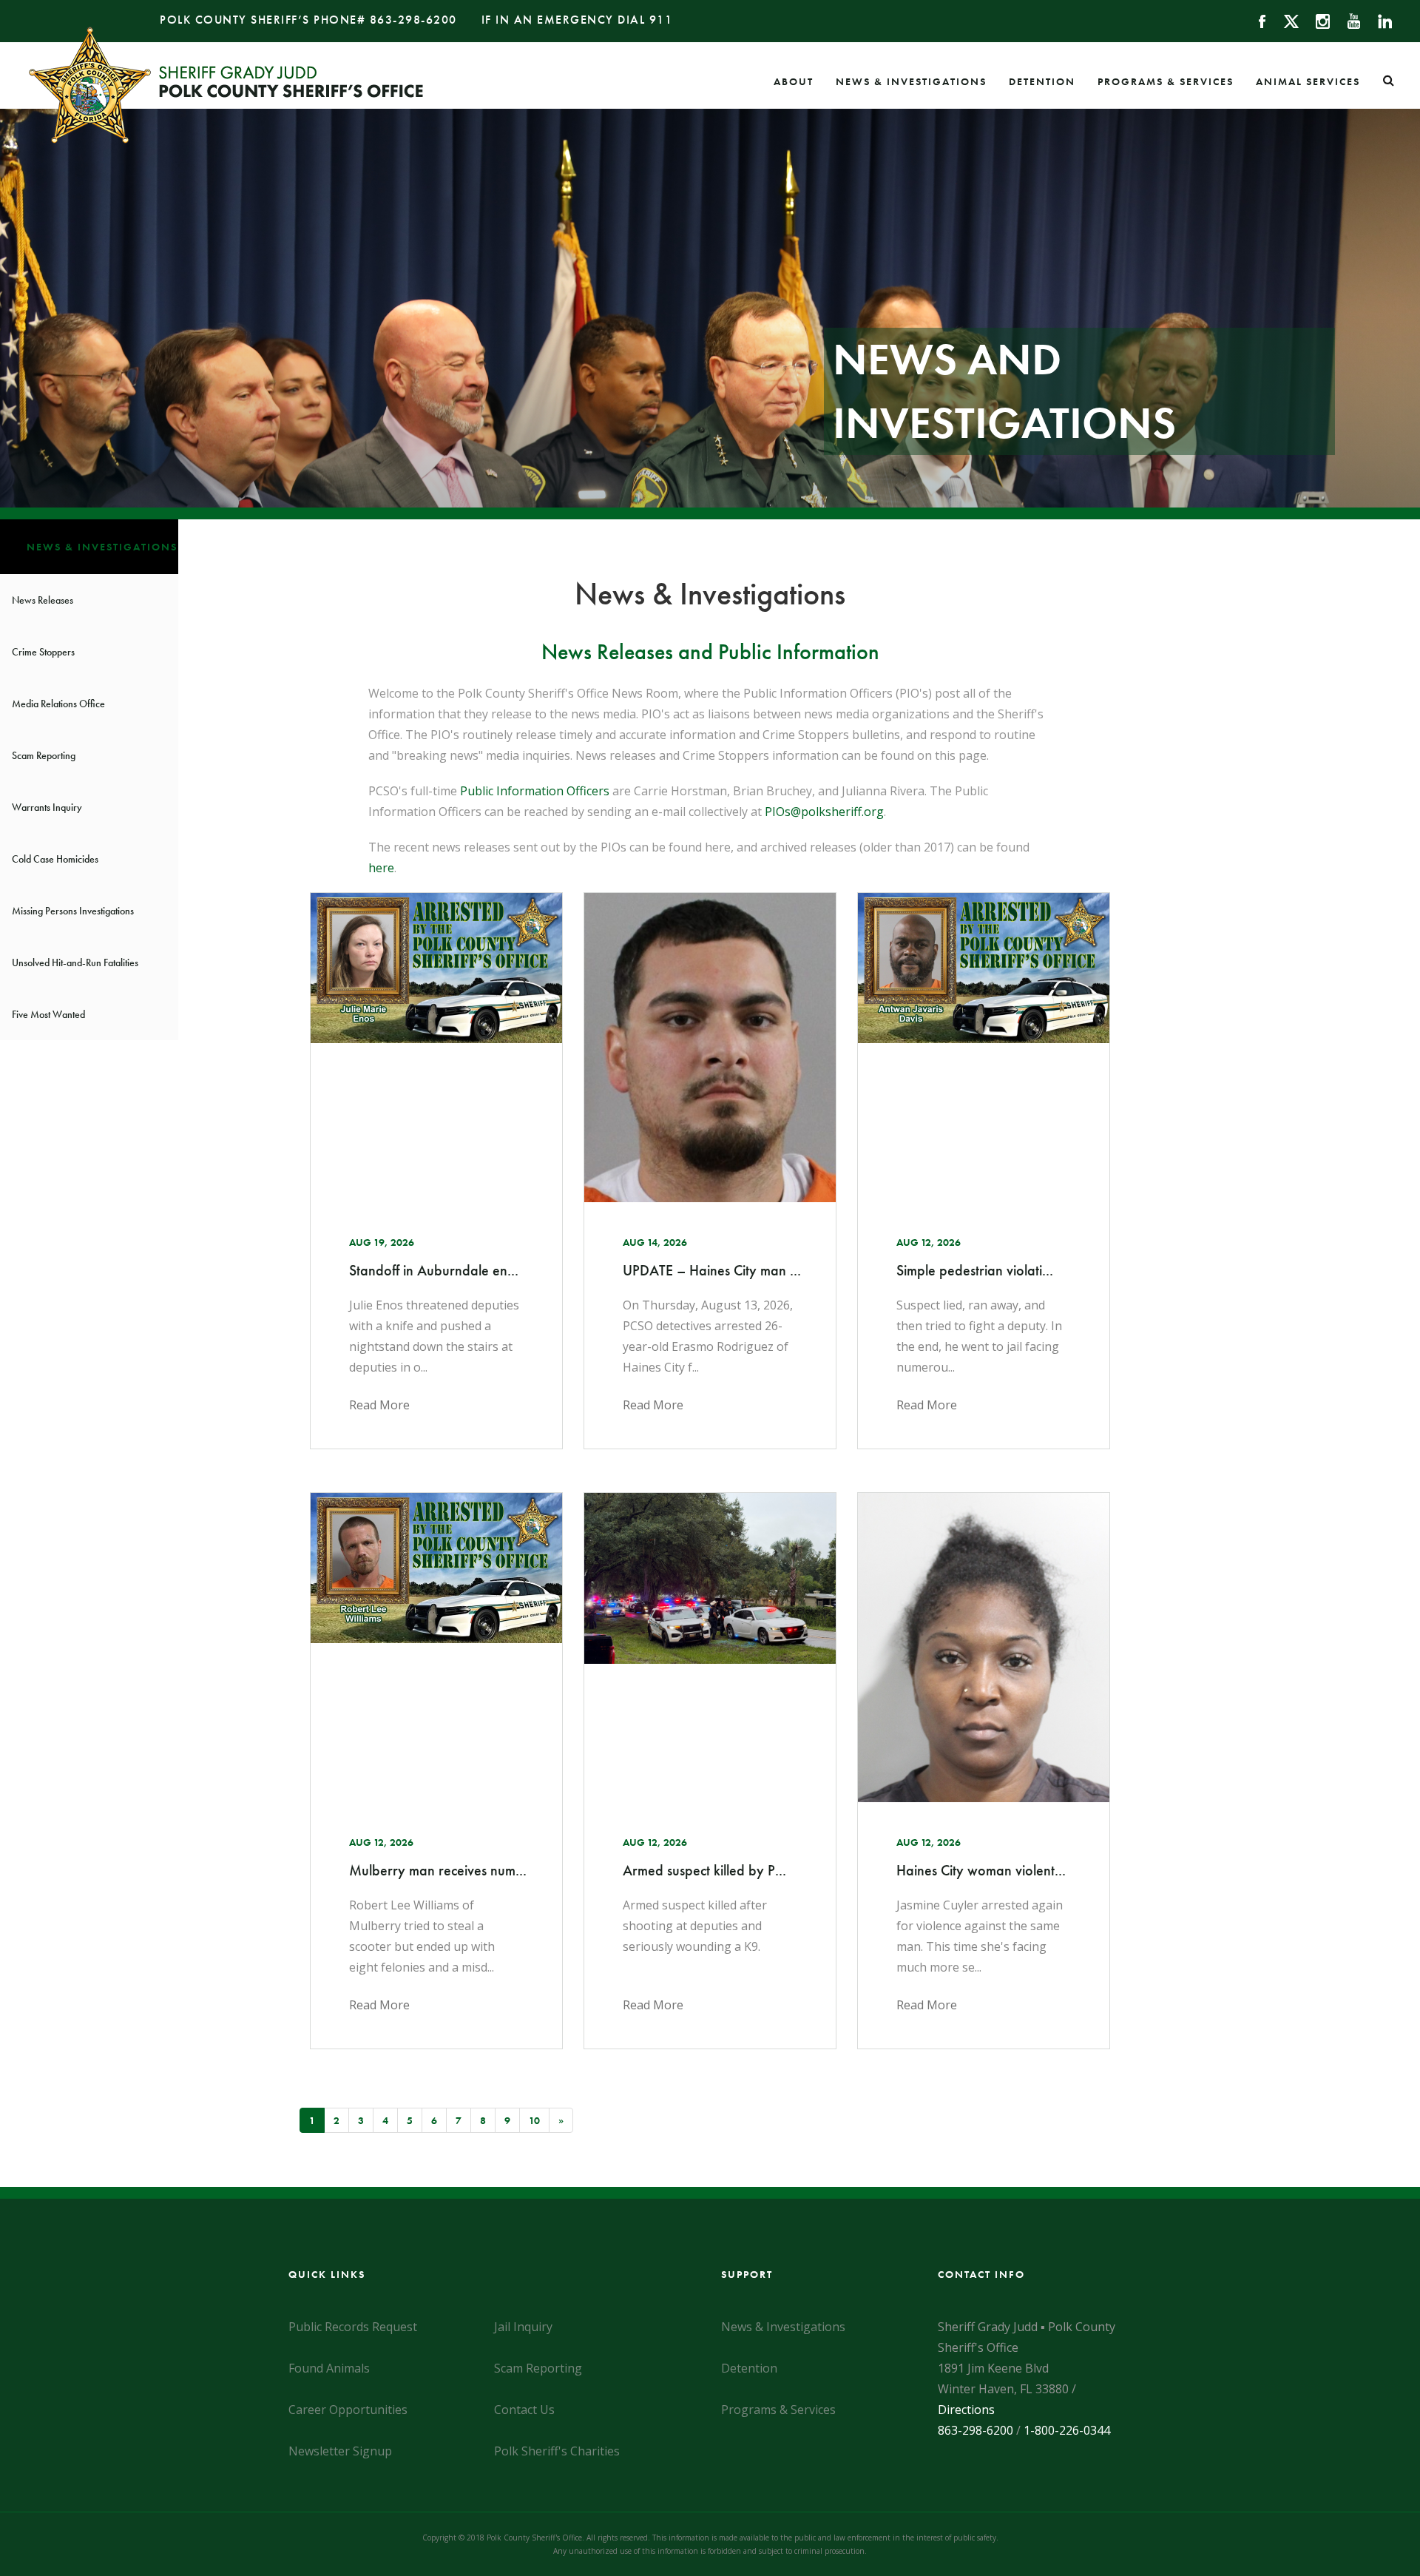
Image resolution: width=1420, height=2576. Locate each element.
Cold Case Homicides (55, 859)
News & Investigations (911, 81)
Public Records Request (353, 2327)
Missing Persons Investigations (73, 911)
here (381, 868)
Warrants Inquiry (47, 807)
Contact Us (524, 2410)
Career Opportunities (348, 2410)
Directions (966, 2410)
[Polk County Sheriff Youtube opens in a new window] (1347, 20)
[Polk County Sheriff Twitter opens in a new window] (1284, 20)
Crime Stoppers (43, 652)
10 (534, 2120)
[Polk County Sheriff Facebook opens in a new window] (1255, 20)
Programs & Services (1166, 81)
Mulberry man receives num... (436, 1870)
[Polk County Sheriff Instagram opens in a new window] (1316, 20)
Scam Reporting (44, 755)
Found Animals (329, 2368)
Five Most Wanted (48, 1014)
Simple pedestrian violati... (975, 1270)
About (794, 81)
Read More (379, 1405)
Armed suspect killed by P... (704, 1870)
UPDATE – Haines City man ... (710, 1270)
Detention (1042, 81)
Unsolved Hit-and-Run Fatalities (75, 962)
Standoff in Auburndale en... (434, 1270)
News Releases (43, 600)
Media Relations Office (58, 704)
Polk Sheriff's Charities (557, 2451)
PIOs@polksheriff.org (824, 812)
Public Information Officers (535, 791)
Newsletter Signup (340, 2451)
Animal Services (1308, 81)
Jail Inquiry (523, 2327)
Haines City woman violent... (981, 1870)
